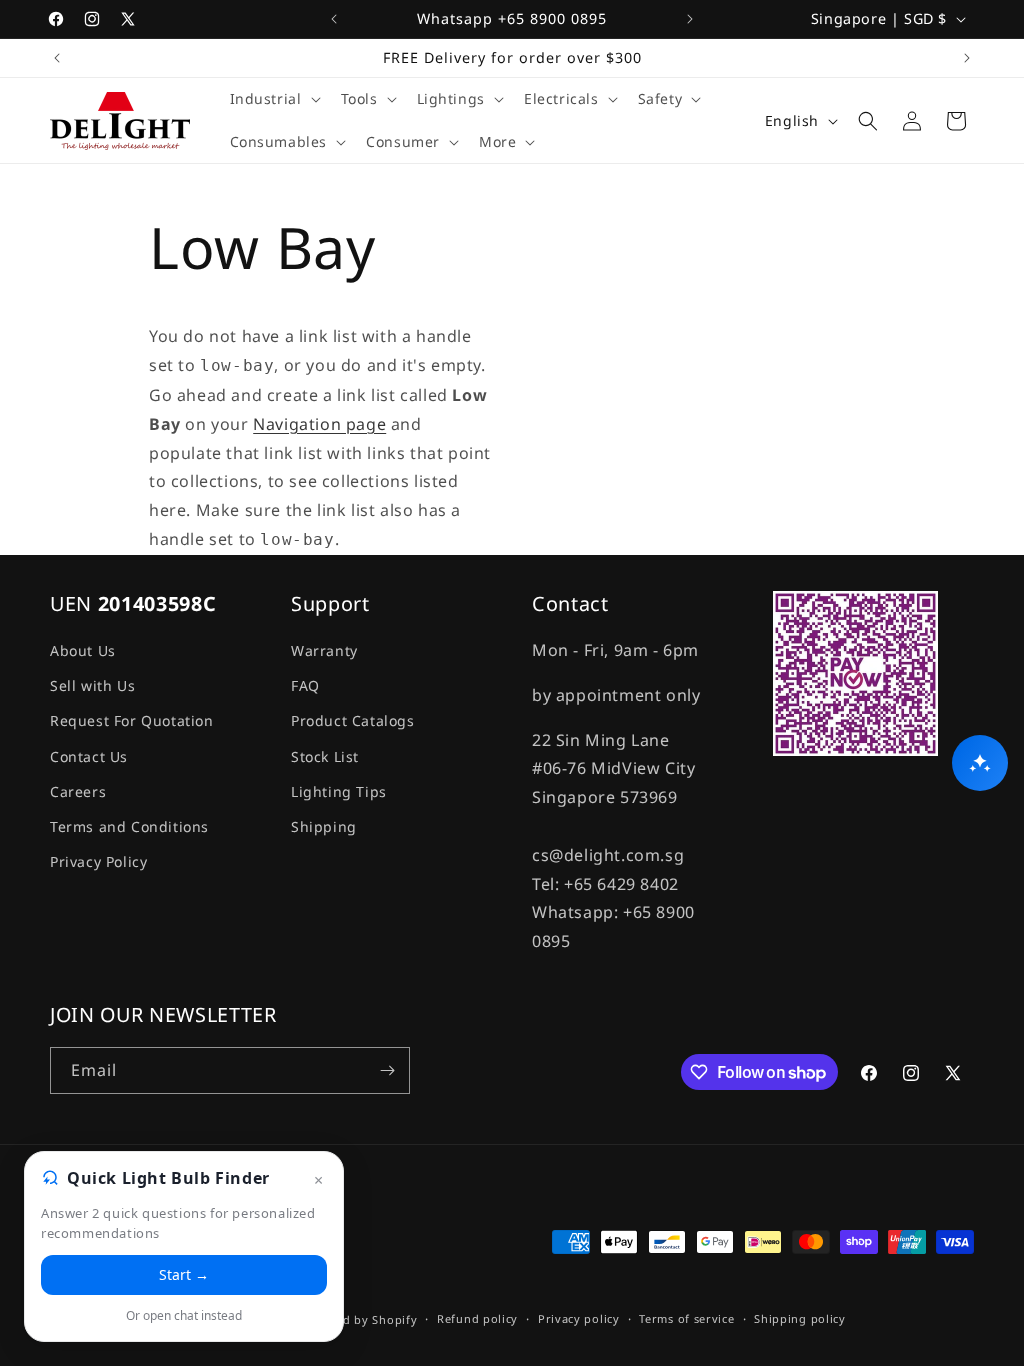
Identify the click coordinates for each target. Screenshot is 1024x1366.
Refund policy (477, 1318)
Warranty (324, 650)
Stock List (325, 756)
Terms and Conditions (129, 826)
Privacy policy (579, 1318)
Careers (78, 791)
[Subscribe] (387, 1070)
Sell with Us (92, 685)
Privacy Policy (98, 861)
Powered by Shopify (358, 1319)
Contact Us (89, 756)
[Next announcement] (690, 19)
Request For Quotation (132, 720)
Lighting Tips (339, 791)
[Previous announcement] (334, 19)
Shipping (324, 826)
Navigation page (319, 424)
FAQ (305, 685)
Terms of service (686, 1318)
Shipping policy (800, 1318)
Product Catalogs (353, 720)
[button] (273, 99)
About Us (83, 650)
